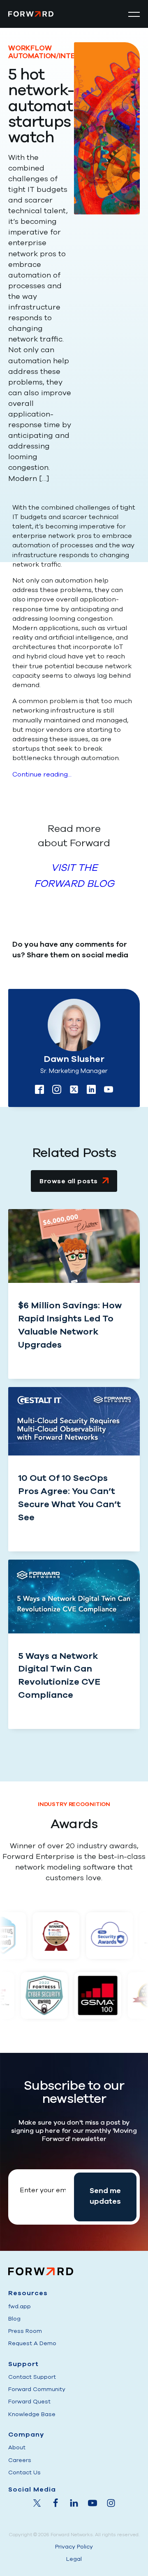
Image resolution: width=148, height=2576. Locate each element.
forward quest (29, 2402)
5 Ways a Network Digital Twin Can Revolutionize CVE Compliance (59, 1676)
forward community (37, 2389)
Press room (25, 2331)
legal (74, 2559)
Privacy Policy (74, 2547)
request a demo (32, 2343)
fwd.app (20, 2306)
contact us (24, 2472)
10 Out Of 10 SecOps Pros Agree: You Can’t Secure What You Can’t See (69, 1498)
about (17, 2447)
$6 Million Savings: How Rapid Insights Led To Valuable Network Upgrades (70, 1325)
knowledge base (32, 2414)
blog (14, 2319)
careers (20, 2460)
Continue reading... (42, 774)
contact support (32, 2377)
